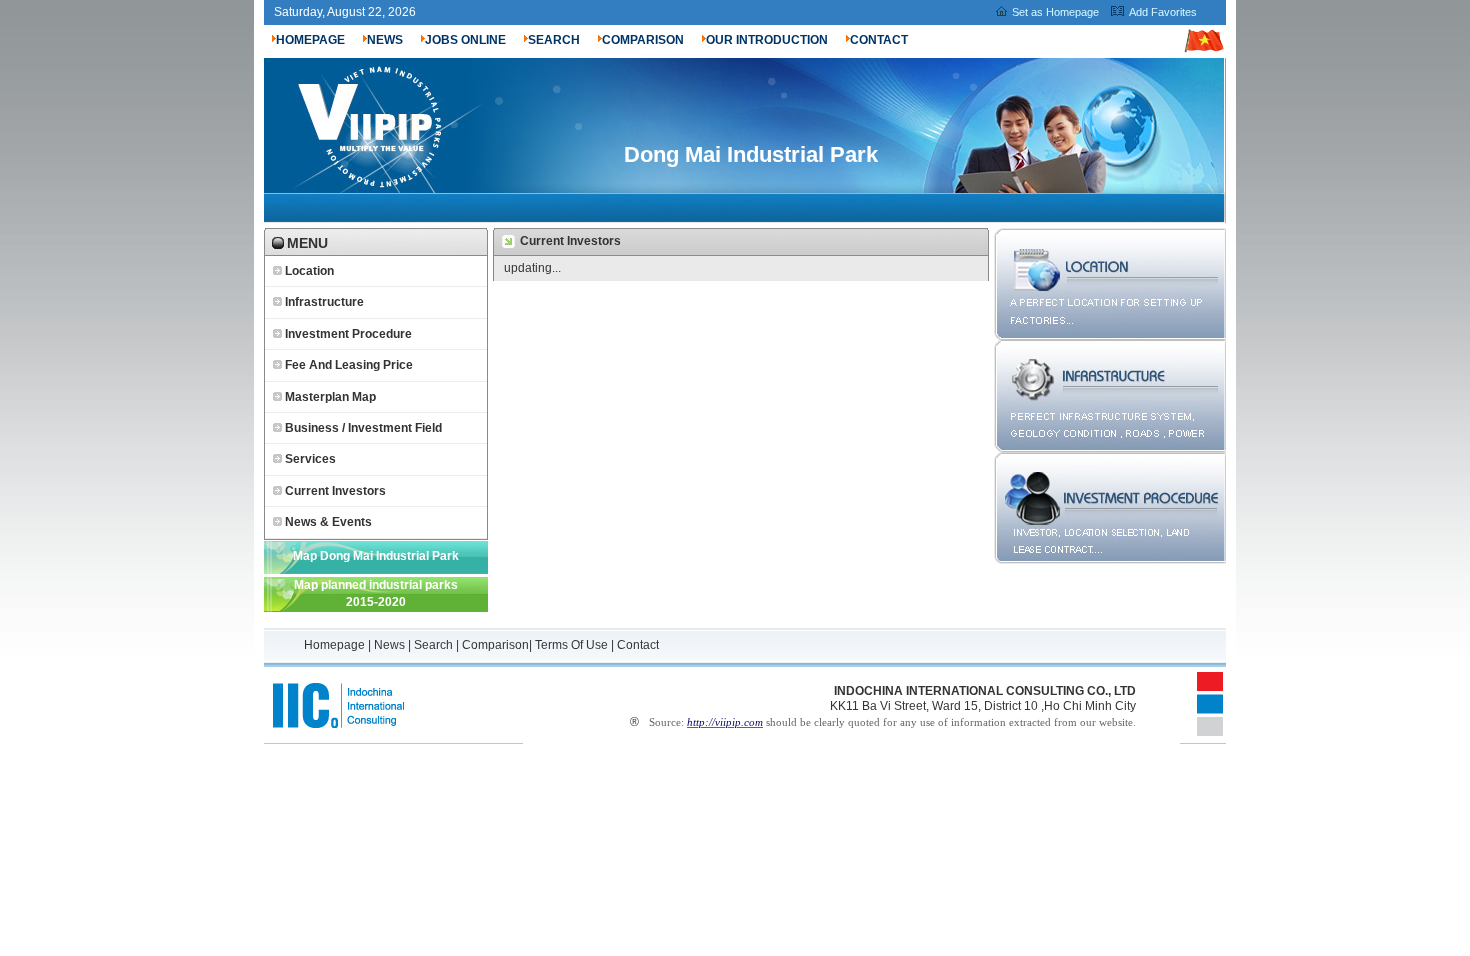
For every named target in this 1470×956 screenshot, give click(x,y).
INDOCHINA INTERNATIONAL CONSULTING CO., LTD (985, 691)
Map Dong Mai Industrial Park (376, 556)
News (389, 645)
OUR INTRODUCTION (767, 40)
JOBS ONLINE (465, 40)
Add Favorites (1163, 12)
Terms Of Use (571, 645)
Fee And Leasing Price (349, 365)
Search (433, 645)
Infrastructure (324, 302)
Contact (638, 645)
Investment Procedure (348, 334)
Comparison (495, 645)
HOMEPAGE (310, 40)
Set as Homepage (1055, 12)
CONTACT (879, 40)
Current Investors (335, 491)
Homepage (336, 645)
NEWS (385, 40)
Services (310, 459)
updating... (532, 268)
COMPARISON (643, 40)
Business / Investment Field (363, 428)
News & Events (328, 522)
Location (309, 271)
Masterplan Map (330, 397)
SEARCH (554, 40)
